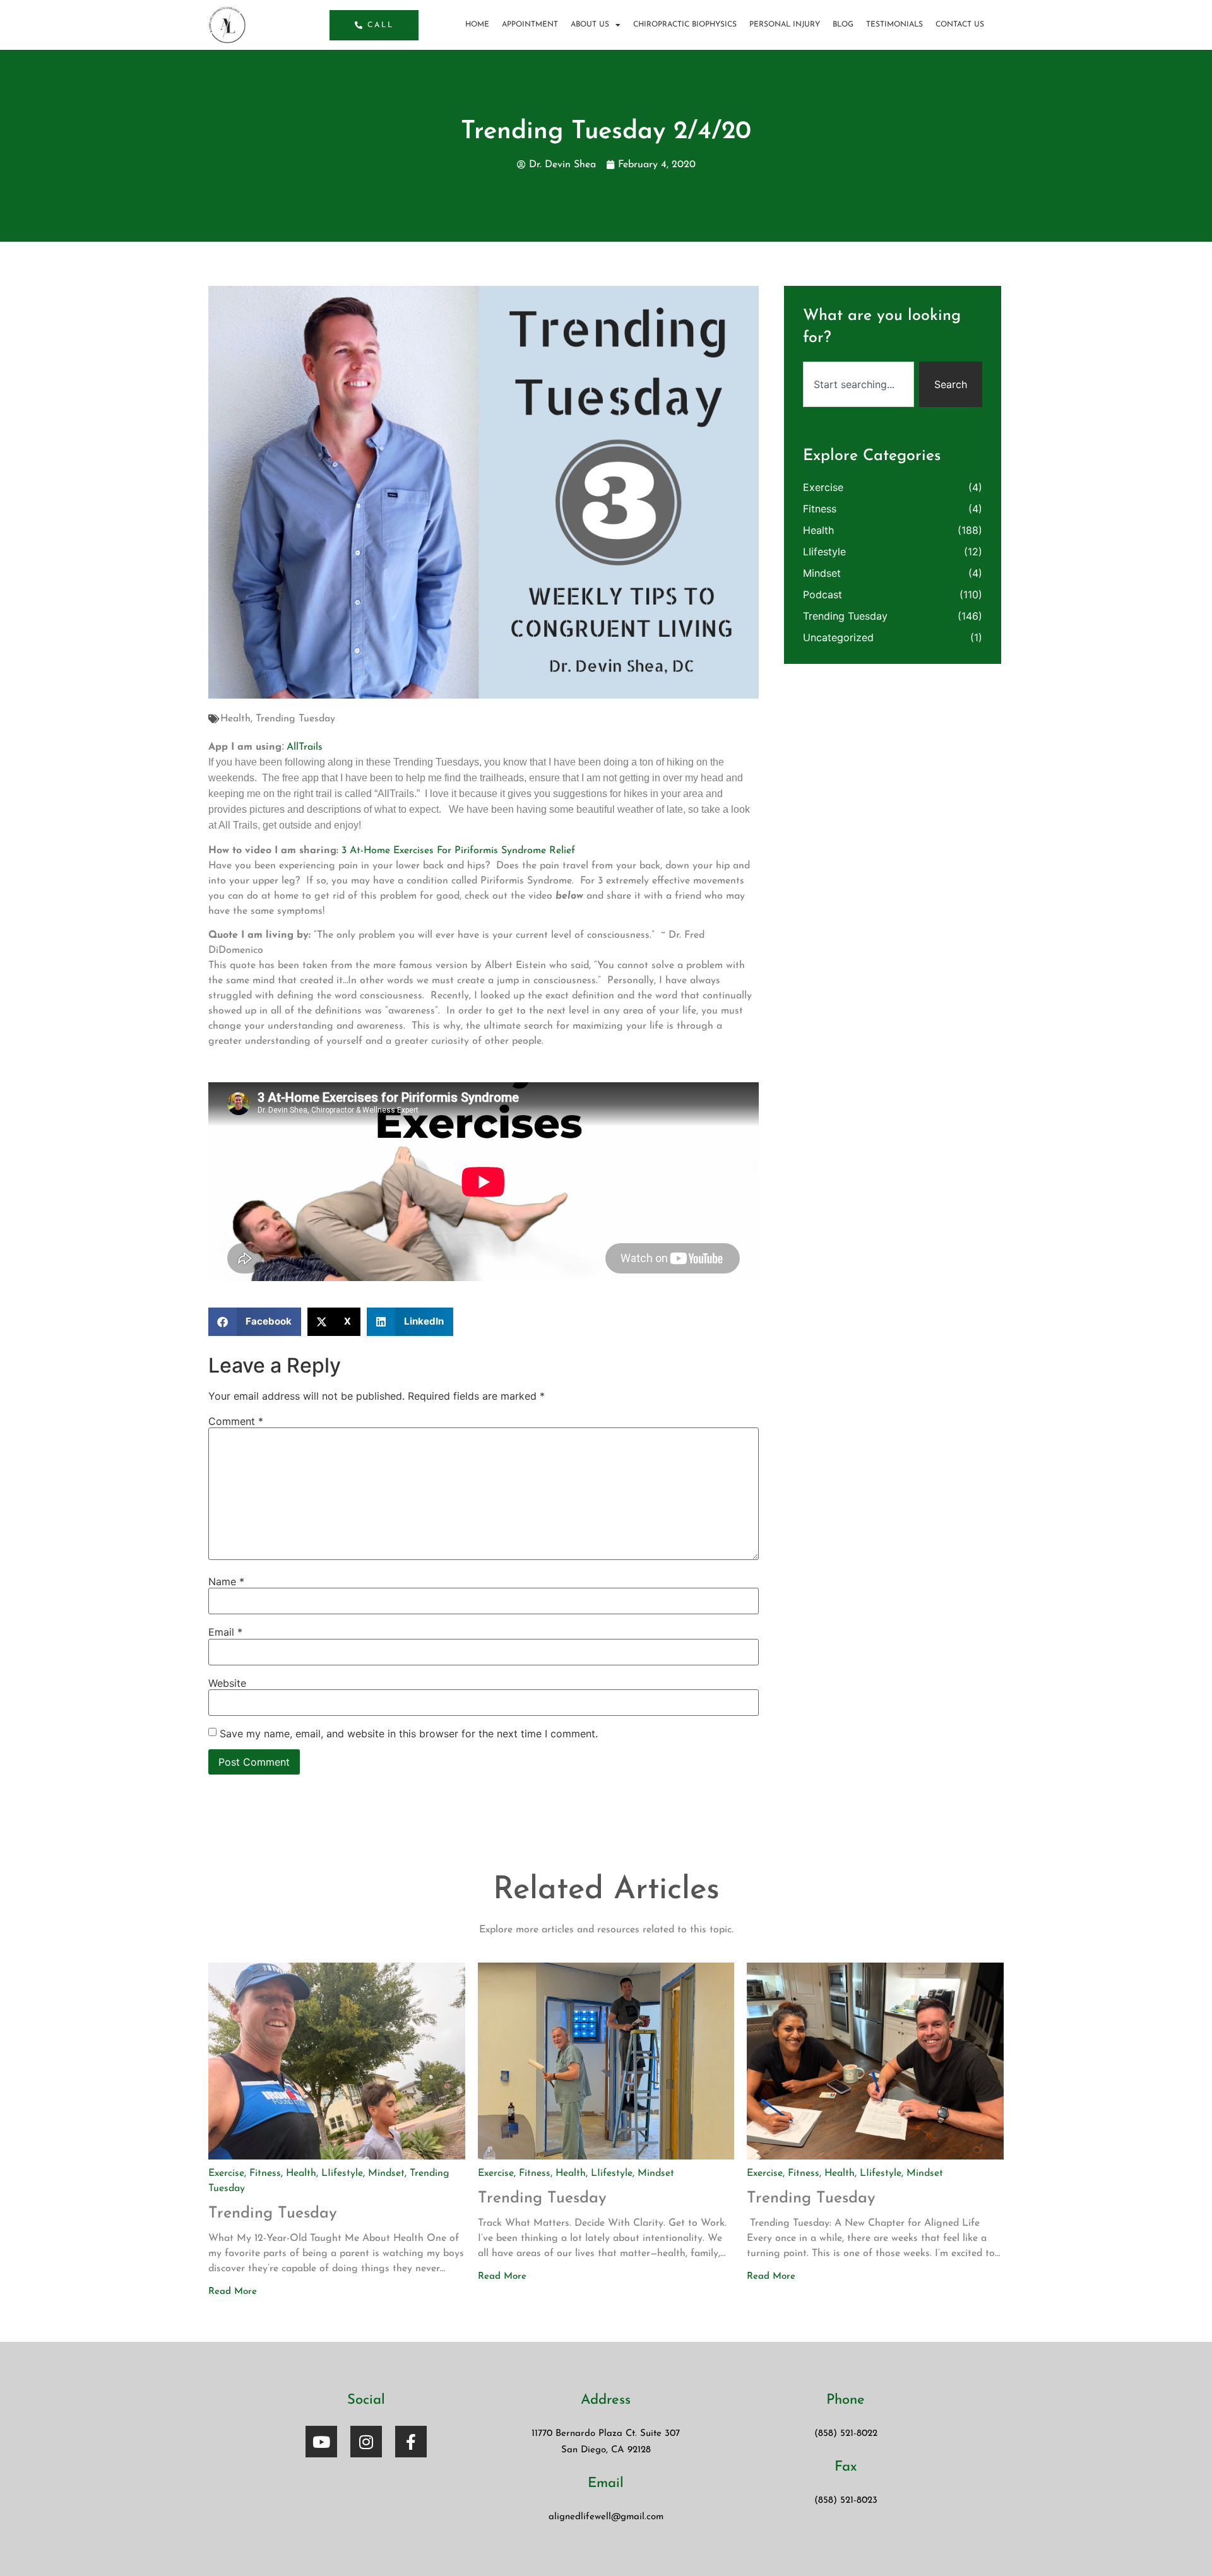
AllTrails (305, 747)
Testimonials (894, 25)
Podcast (823, 594)
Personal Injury (785, 25)
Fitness (820, 509)
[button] (255, 1322)
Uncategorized (838, 637)
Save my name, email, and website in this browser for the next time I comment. (409, 1734)
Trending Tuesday (295, 719)
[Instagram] (366, 2442)
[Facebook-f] (411, 2442)
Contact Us (960, 25)
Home (477, 25)
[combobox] (858, 384)
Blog (843, 25)
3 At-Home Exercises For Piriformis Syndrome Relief (458, 851)
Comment (236, 1421)
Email (225, 1632)
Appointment (530, 25)
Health (235, 719)
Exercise (823, 487)
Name (226, 1581)
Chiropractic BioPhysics (685, 25)
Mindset (822, 573)
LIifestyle (824, 552)
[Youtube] (321, 2442)
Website (227, 1683)
